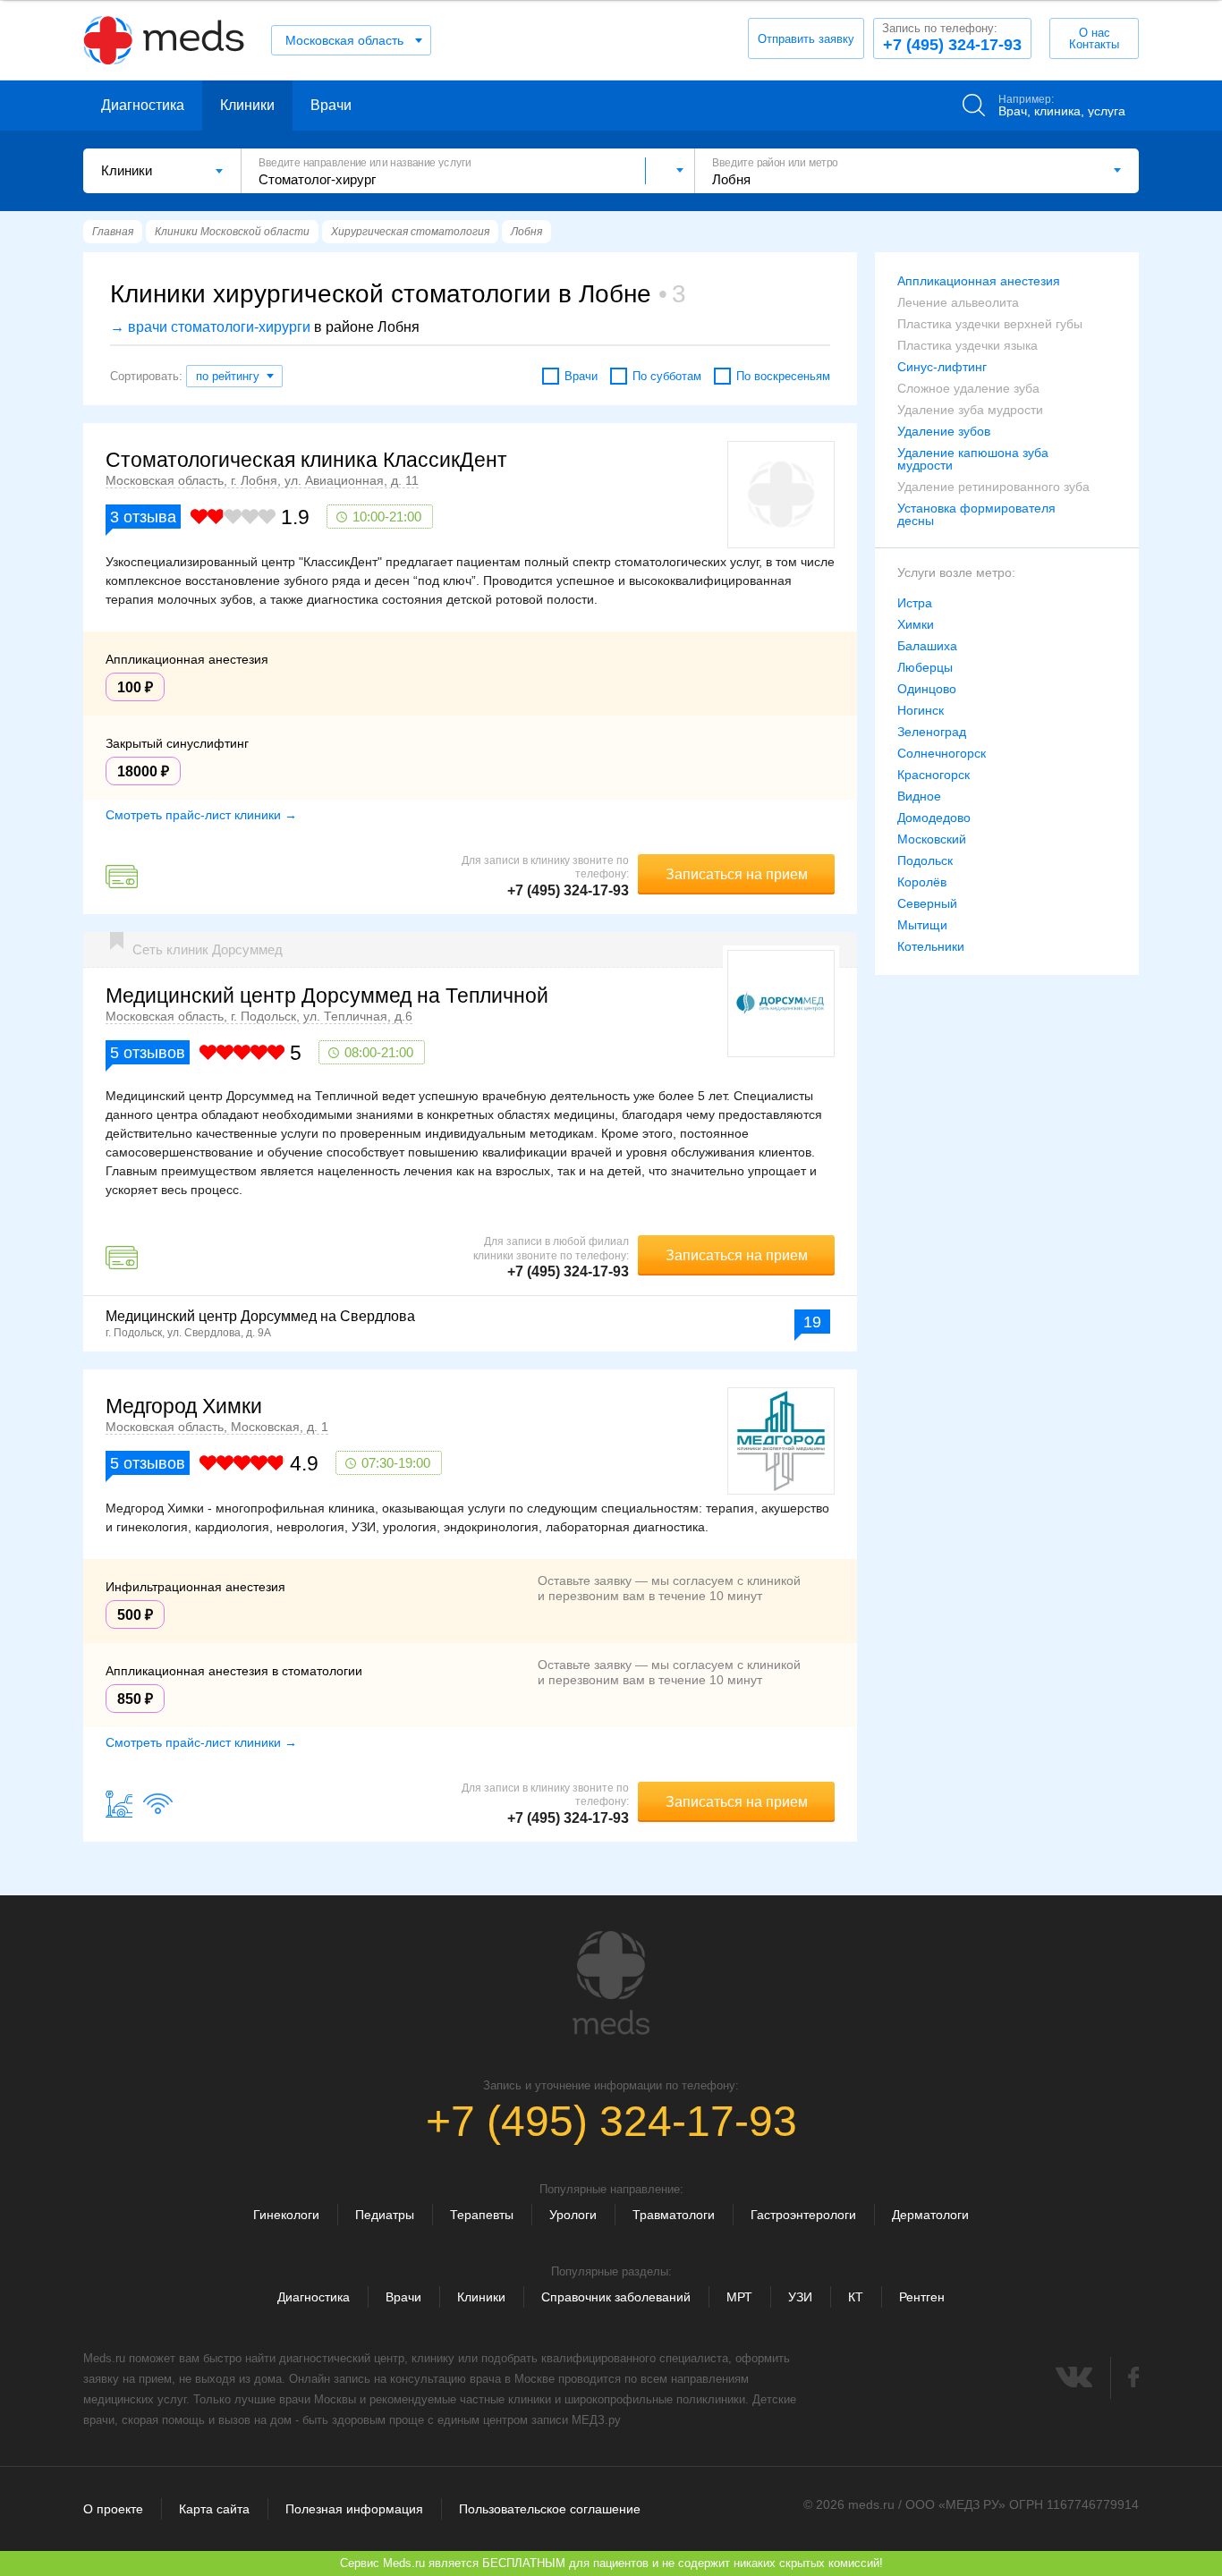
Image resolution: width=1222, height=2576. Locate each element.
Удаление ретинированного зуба (993, 487)
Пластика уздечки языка (967, 345)
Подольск (925, 860)
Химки (916, 624)
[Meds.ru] (611, 1983)
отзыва (143, 517)
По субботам (667, 376)
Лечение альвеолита (958, 302)
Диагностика (143, 105)
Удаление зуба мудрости (970, 410)
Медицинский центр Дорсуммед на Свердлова (260, 1316)
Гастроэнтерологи (803, 2215)
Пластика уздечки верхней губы (990, 324)
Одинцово (927, 689)
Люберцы (925, 667)
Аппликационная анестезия (979, 281)
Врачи (331, 105)
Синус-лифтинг (942, 367)
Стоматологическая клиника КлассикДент (306, 460)
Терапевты (482, 2215)
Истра (915, 603)
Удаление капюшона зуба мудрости (973, 459)
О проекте (113, 2509)
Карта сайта (214, 2509)
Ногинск (921, 710)
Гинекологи (286, 2215)
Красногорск (933, 775)
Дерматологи (930, 2215)
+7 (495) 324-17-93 (952, 38)
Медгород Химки (184, 1406)
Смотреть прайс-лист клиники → (201, 815)
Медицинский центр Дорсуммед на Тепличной (327, 996)
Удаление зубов (944, 431)
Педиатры (385, 2215)
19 (812, 1322)
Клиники (247, 105)
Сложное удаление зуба (968, 388)
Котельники (931, 946)
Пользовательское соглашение (550, 2509)
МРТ (739, 2297)
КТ (856, 2297)
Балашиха (927, 646)
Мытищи (922, 925)
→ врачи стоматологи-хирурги (210, 327)
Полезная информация (354, 2509)
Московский (932, 839)
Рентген (922, 2297)
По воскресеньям (783, 376)
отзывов (148, 1053)
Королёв (922, 882)
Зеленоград (932, 732)
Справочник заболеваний (616, 2297)
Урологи (573, 2215)
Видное (919, 796)
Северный (927, 903)
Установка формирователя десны (976, 514)
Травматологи (674, 2215)
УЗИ (800, 2297)
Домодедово (934, 818)
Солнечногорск (942, 753)
